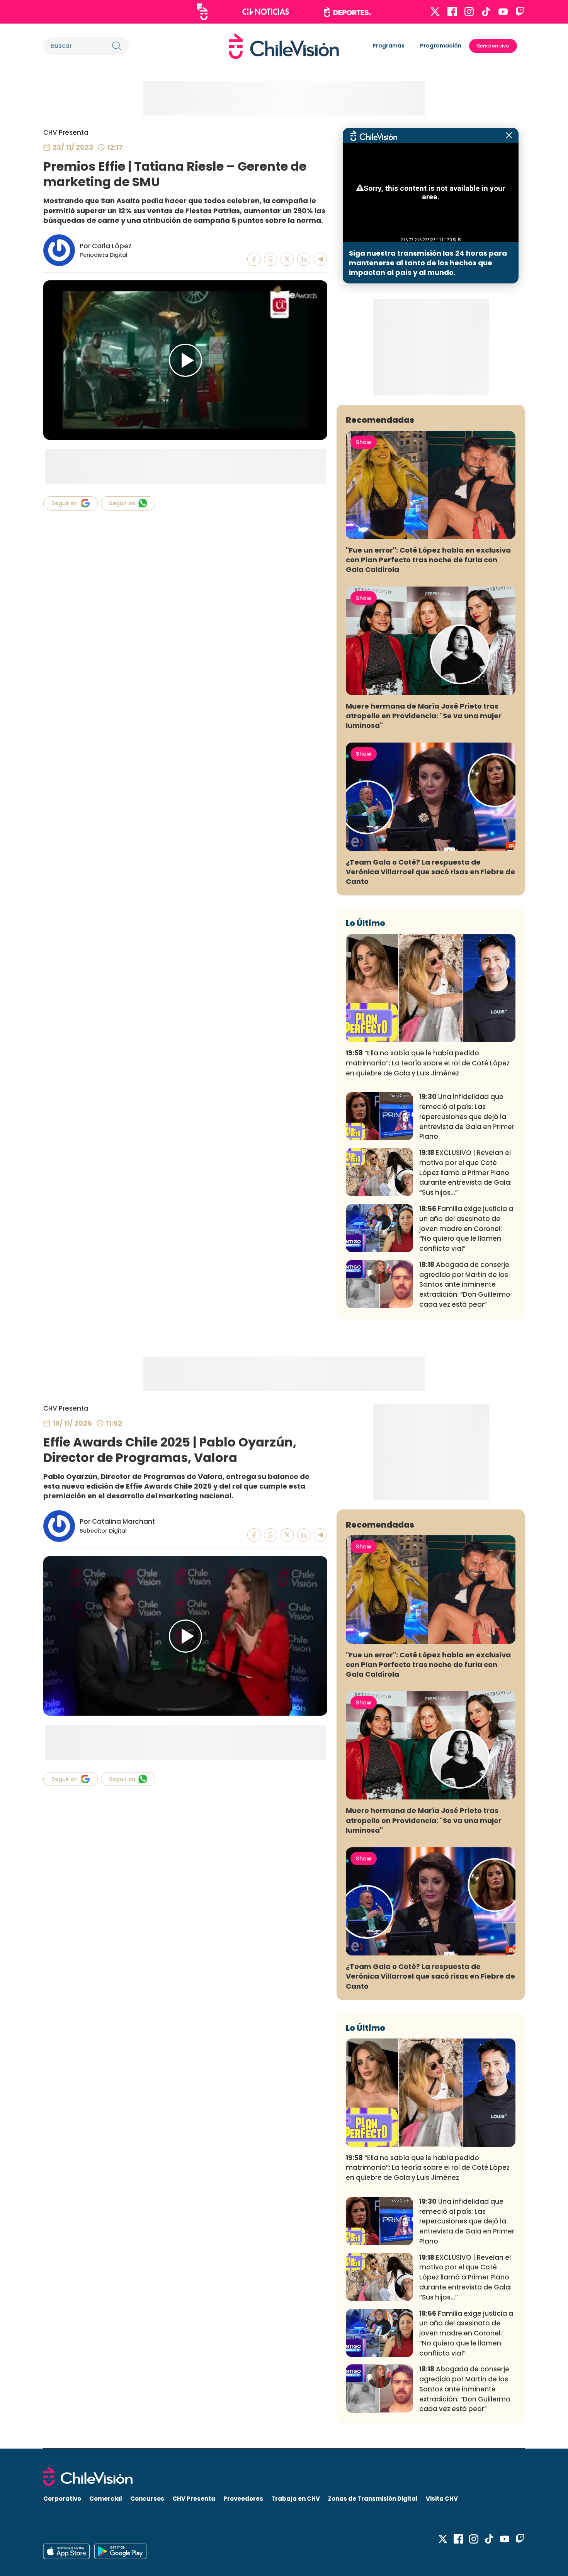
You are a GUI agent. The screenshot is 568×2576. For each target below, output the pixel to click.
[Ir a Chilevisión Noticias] (266, 12)
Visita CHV (442, 2499)
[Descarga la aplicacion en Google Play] (66, 2551)
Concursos (147, 2499)
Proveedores (243, 2499)
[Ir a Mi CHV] (202, 12)
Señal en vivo (493, 46)
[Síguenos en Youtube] (503, 12)
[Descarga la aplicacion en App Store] (120, 2551)
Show (364, 442)
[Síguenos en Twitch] (520, 12)
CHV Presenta (66, 132)
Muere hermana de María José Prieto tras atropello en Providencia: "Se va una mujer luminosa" (424, 716)
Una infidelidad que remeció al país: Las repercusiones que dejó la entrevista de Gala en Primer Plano (467, 1117)
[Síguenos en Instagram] (469, 12)
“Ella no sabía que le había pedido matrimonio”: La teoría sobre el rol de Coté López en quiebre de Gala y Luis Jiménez (428, 1063)
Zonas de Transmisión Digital (373, 2499)
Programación (441, 46)
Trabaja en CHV (296, 2499)
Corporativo (62, 2499)
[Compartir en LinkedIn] (304, 259)
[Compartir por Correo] (321, 259)
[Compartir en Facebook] (254, 259)
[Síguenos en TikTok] (486, 12)
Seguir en (65, 503)
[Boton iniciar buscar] (117, 46)
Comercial (106, 2499)
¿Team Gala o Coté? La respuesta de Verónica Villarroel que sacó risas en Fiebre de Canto (430, 872)
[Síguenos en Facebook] (452, 12)
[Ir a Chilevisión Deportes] (348, 12)
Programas (389, 46)
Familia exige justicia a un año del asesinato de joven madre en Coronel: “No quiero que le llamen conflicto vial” (466, 1229)
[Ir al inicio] (284, 46)
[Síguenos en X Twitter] (435, 12)
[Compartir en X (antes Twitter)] (287, 259)
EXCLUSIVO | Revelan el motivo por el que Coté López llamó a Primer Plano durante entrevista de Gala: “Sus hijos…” (465, 1173)
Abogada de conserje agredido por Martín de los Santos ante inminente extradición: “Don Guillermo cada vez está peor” (465, 1285)
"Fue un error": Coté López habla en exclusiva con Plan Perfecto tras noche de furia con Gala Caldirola (428, 560)
